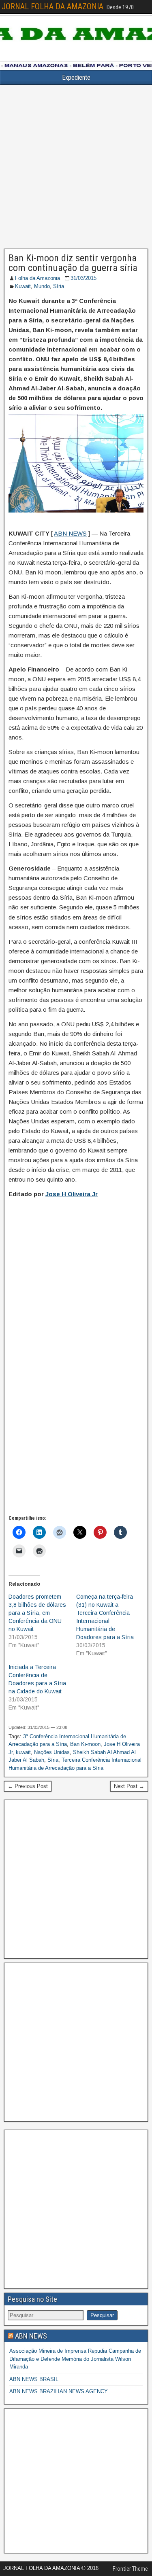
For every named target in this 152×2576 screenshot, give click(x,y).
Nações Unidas (52, 1752)
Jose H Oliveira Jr (72, 1194)
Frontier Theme (130, 2569)
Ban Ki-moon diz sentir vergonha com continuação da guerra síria (73, 263)
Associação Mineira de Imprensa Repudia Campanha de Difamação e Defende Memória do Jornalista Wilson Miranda (75, 2359)
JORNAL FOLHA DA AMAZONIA (52, 6)
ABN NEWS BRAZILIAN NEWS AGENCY (59, 2391)
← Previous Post (28, 1786)
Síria (59, 286)
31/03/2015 (83, 278)
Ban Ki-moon (85, 1744)
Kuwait (23, 286)
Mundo (42, 286)
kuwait (23, 1752)
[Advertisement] (76, 167)
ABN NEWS (70, 533)
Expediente (76, 77)
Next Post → (129, 1786)
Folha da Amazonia (37, 278)
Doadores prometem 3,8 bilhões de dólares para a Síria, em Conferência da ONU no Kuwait (37, 1613)
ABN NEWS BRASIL (34, 2379)
